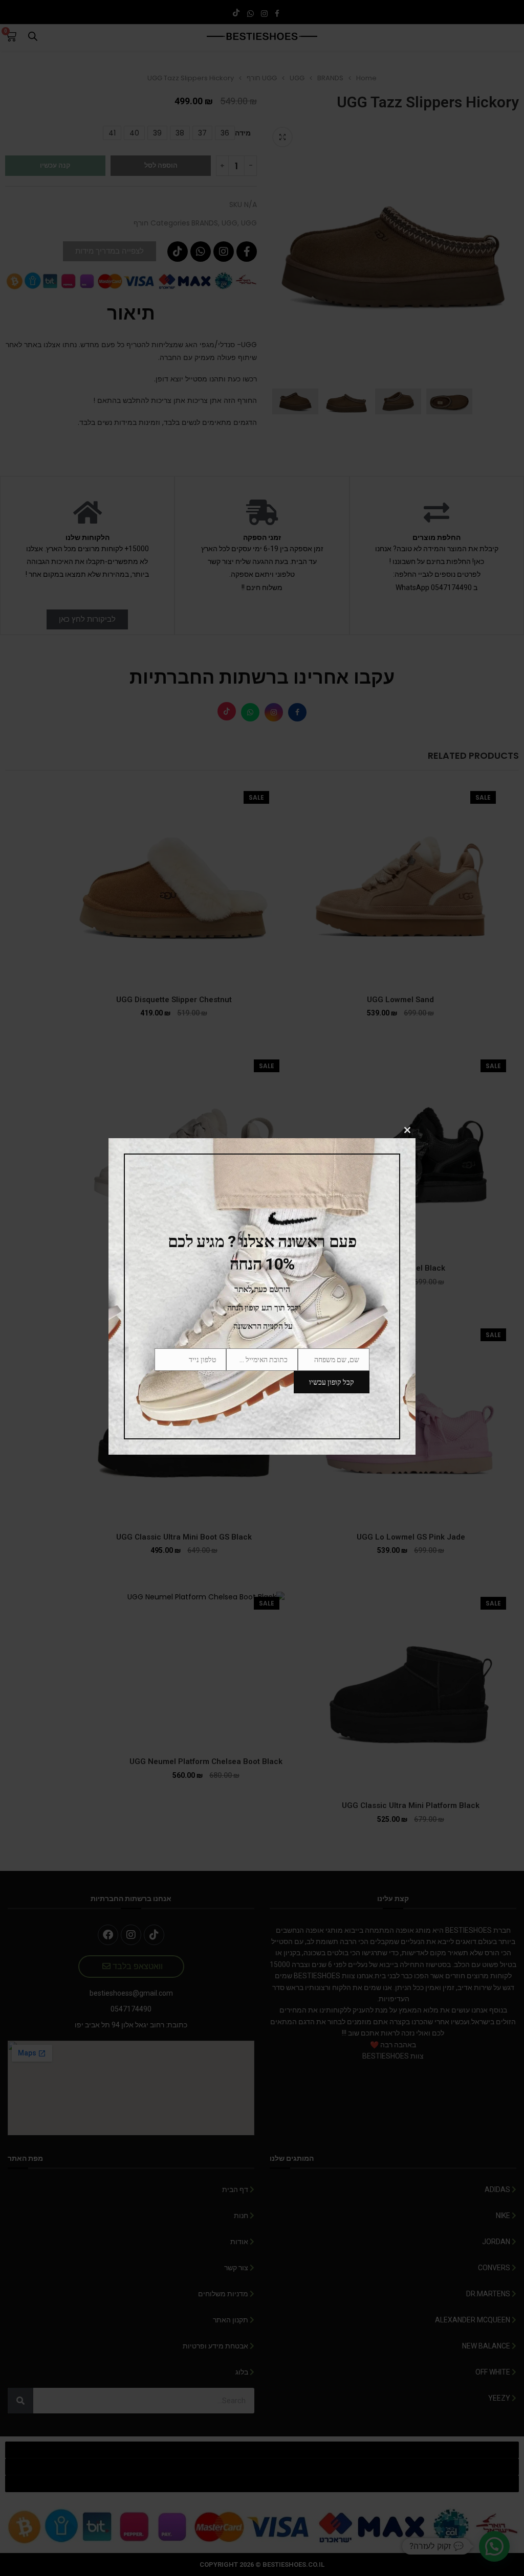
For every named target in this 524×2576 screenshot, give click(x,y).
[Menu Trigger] (510, 14)
